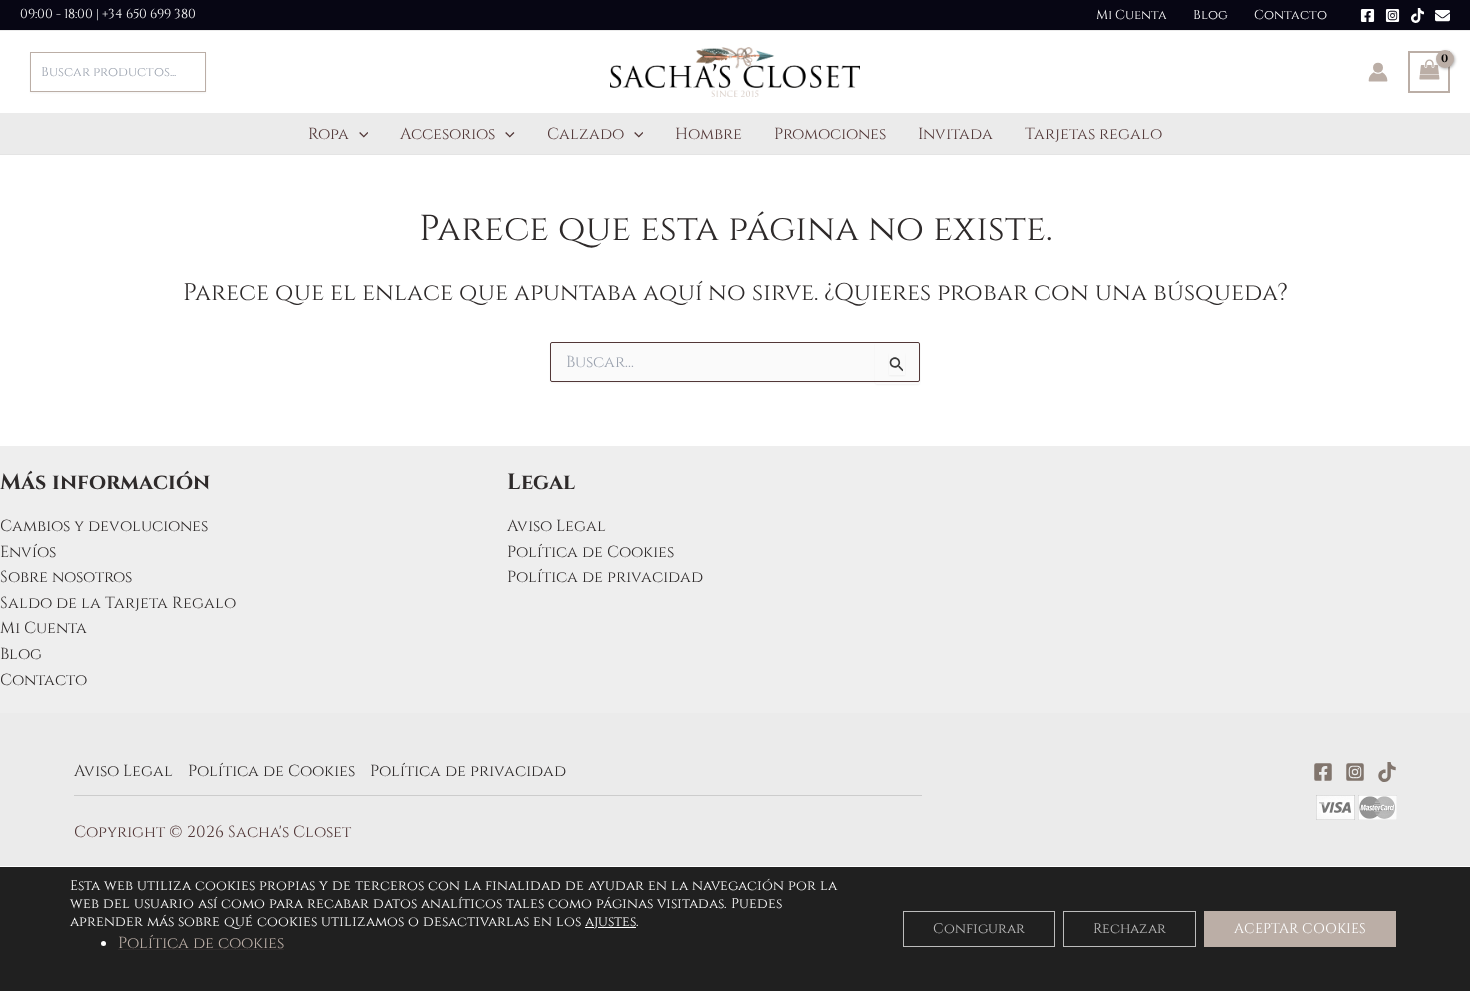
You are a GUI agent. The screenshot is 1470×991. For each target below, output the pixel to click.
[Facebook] (1367, 15)
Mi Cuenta (1131, 15)
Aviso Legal (556, 526)
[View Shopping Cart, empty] (1429, 72)
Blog (1210, 15)
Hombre (708, 134)
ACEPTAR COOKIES (1300, 928)
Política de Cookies (590, 552)
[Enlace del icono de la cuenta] (1378, 72)
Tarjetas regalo (1093, 134)
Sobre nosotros (66, 577)
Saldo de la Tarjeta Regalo (118, 603)
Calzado (585, 134)
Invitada (955, 134)
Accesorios (447, 134)
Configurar (979, 928)
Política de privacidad (605, 577)
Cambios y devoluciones (104, 526)
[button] (359, 134)
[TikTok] (1417, 15)
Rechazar (1129, 928)
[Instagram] (1392, 15)
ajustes (610, 922)
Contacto (1290, 15)
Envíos (28, 552)
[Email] (1442, 15)
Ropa (328, 134)
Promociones (830, 134)
